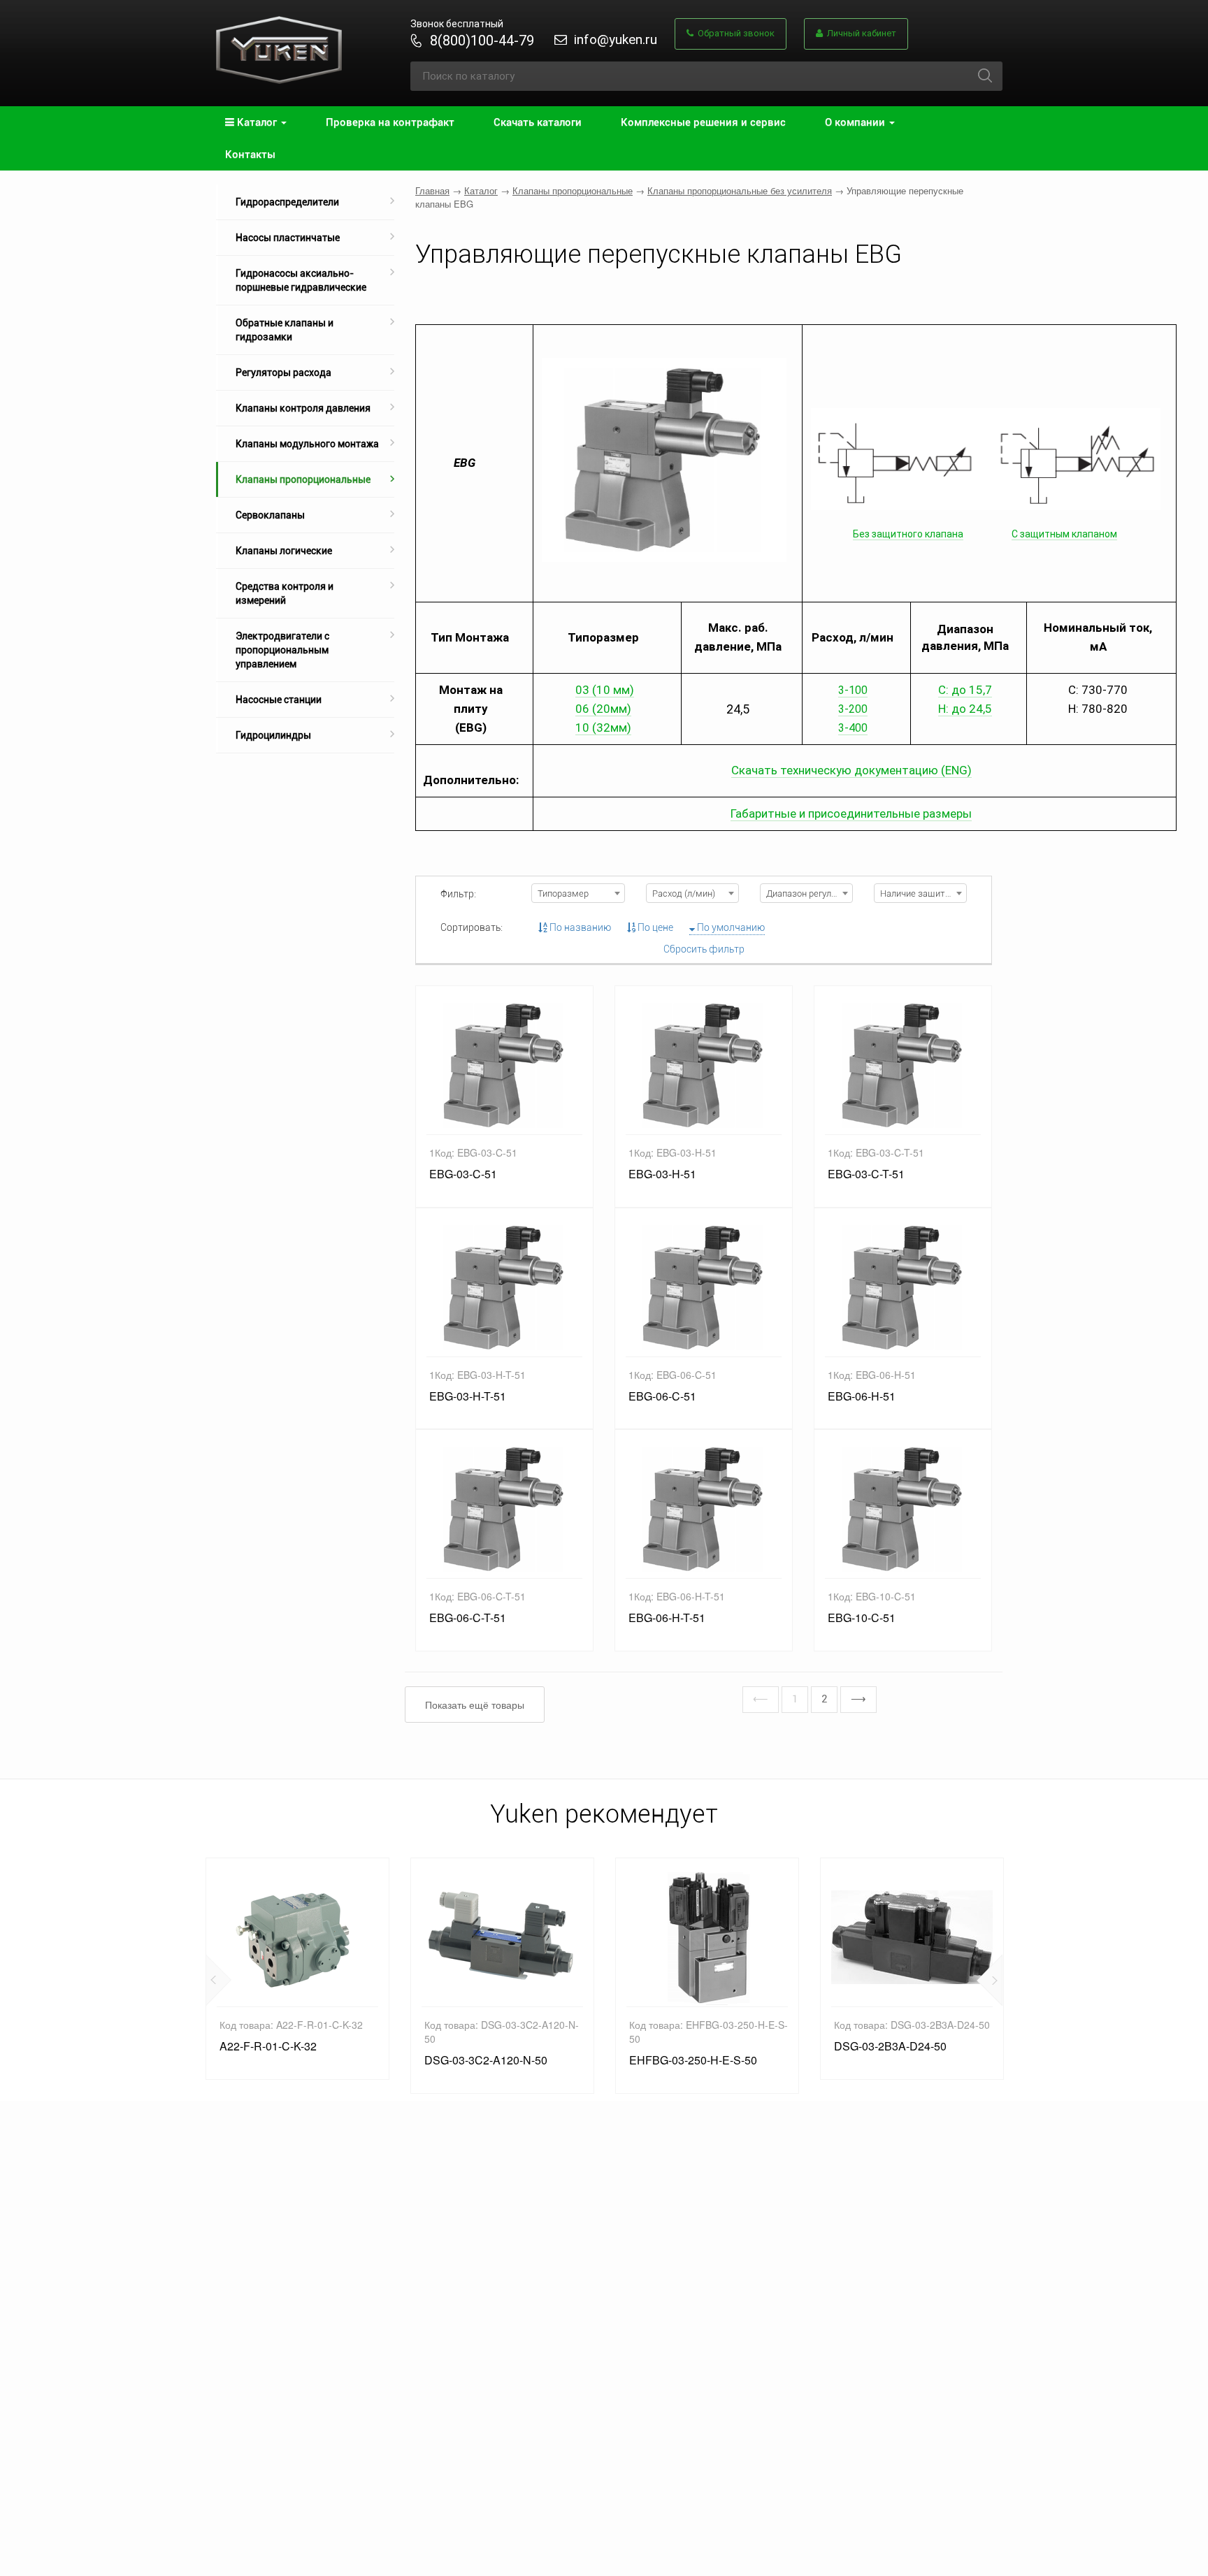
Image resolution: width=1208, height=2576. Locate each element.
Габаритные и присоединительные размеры (851, 813)
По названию (579, 927)
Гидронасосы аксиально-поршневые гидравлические (301, 280)
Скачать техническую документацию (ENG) (851, 770)
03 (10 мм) (605, 690)
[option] (297, 1969)
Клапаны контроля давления (303, 408)
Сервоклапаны (270, 515)
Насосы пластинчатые (288, 238)
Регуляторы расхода (283, 372)
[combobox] (578, 893)
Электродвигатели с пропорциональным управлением (282, 650)
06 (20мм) (603, 709)
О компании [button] (856, 122)
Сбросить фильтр (704, 949)
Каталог (481, 190)
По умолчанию (730, 927)
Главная (432, 190)
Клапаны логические (284, 551)
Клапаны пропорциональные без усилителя (740, 190)
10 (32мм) (603, 728)
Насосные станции (279, 700)
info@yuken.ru (616, 39)
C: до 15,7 (965, 690)
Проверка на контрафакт (390, 122)
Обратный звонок (734, 33)
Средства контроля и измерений (285, 593)
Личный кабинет (860, 33)
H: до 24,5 (965, 709)
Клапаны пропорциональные (303, 479)
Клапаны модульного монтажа (307, 444)
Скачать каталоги (538, 122)
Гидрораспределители (287, 202)
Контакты (250, 154)
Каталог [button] (257, 122)
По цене (654, 927)
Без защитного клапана (908, 534)
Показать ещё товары (475, 1705)
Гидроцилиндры (273, 735)
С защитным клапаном (1064, 534)
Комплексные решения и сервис (703, 122)
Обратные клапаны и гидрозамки (285, 330)
